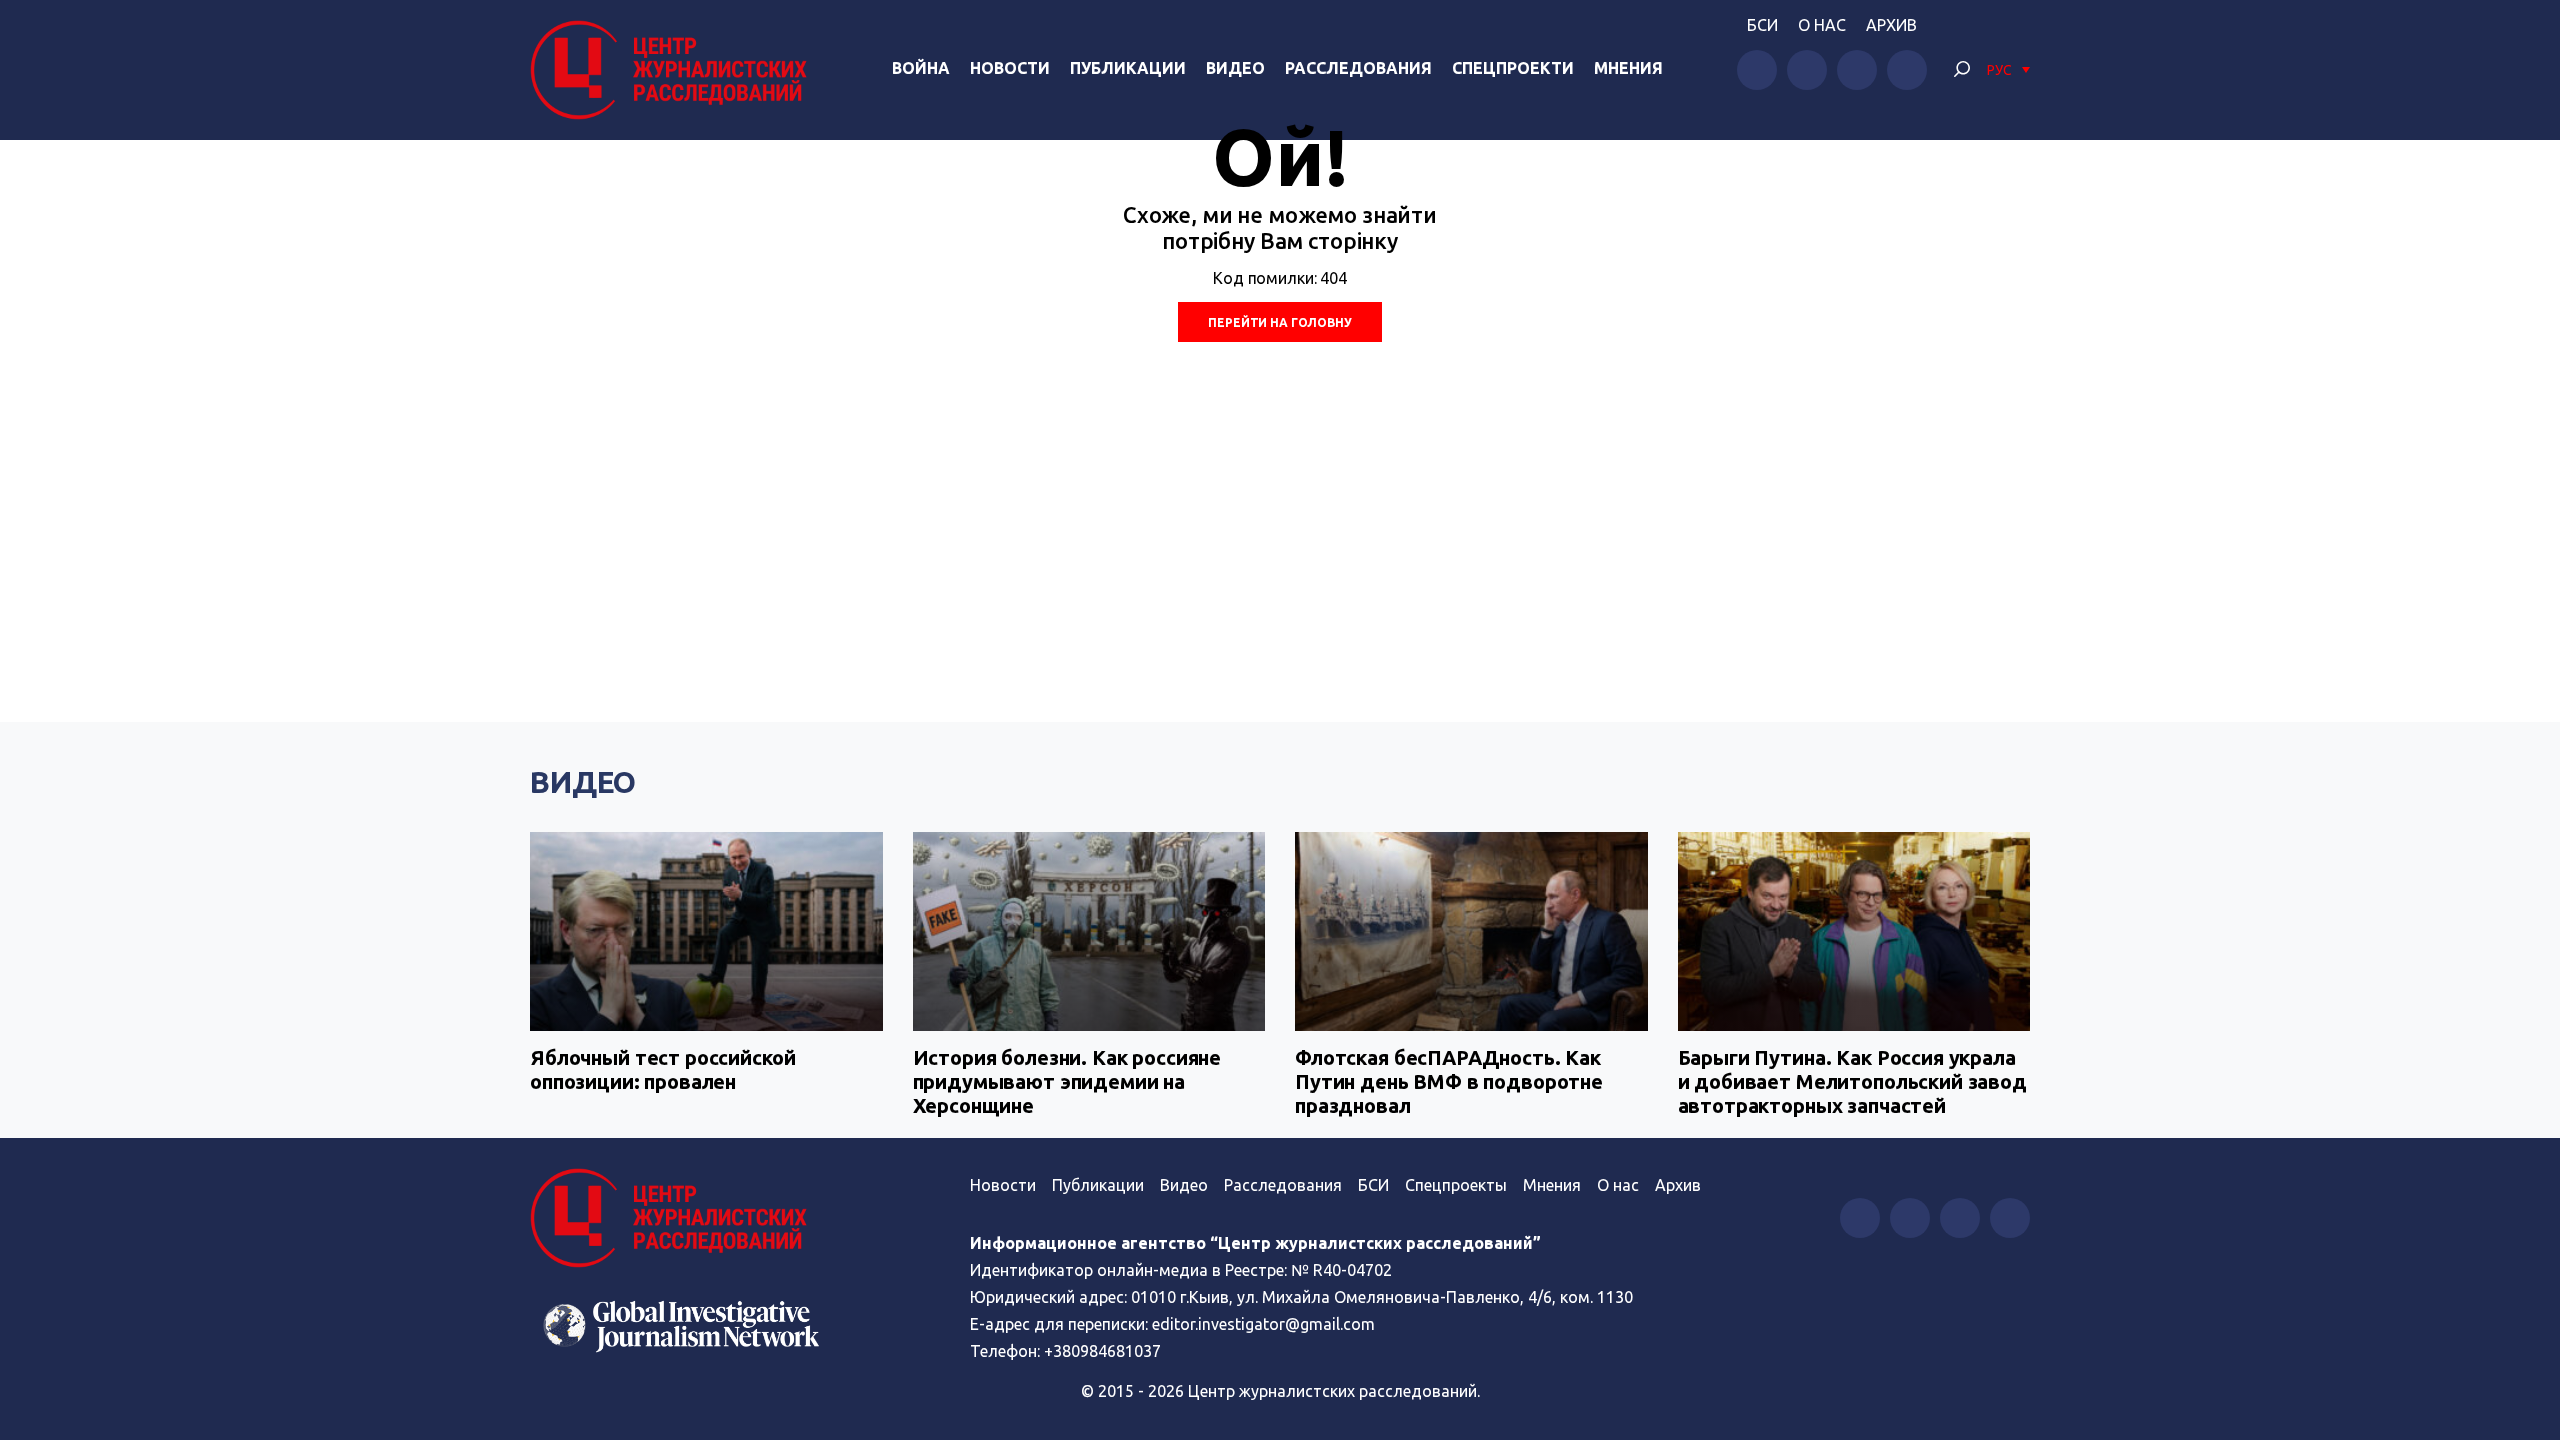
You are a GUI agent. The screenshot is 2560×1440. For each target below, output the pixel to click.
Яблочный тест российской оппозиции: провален (662, 1069)
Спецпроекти (1513, 68)
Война (921, 68)
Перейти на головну (1279, 322)
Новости (1010, 68)
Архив (1891, 25)
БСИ (1762, 25)
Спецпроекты (1456, 1185)
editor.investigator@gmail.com (1263, 1324)
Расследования (1358, 68)
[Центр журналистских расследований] (674, 70)
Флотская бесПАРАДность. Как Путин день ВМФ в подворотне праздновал (1449, 1081)
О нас (1822, 25)
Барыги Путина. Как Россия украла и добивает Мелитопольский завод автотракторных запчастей (1852, 1081)
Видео (1235, 68)
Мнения (1628, 68)
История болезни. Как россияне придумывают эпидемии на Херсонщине (1067, 1081)
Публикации (1128, 68)
